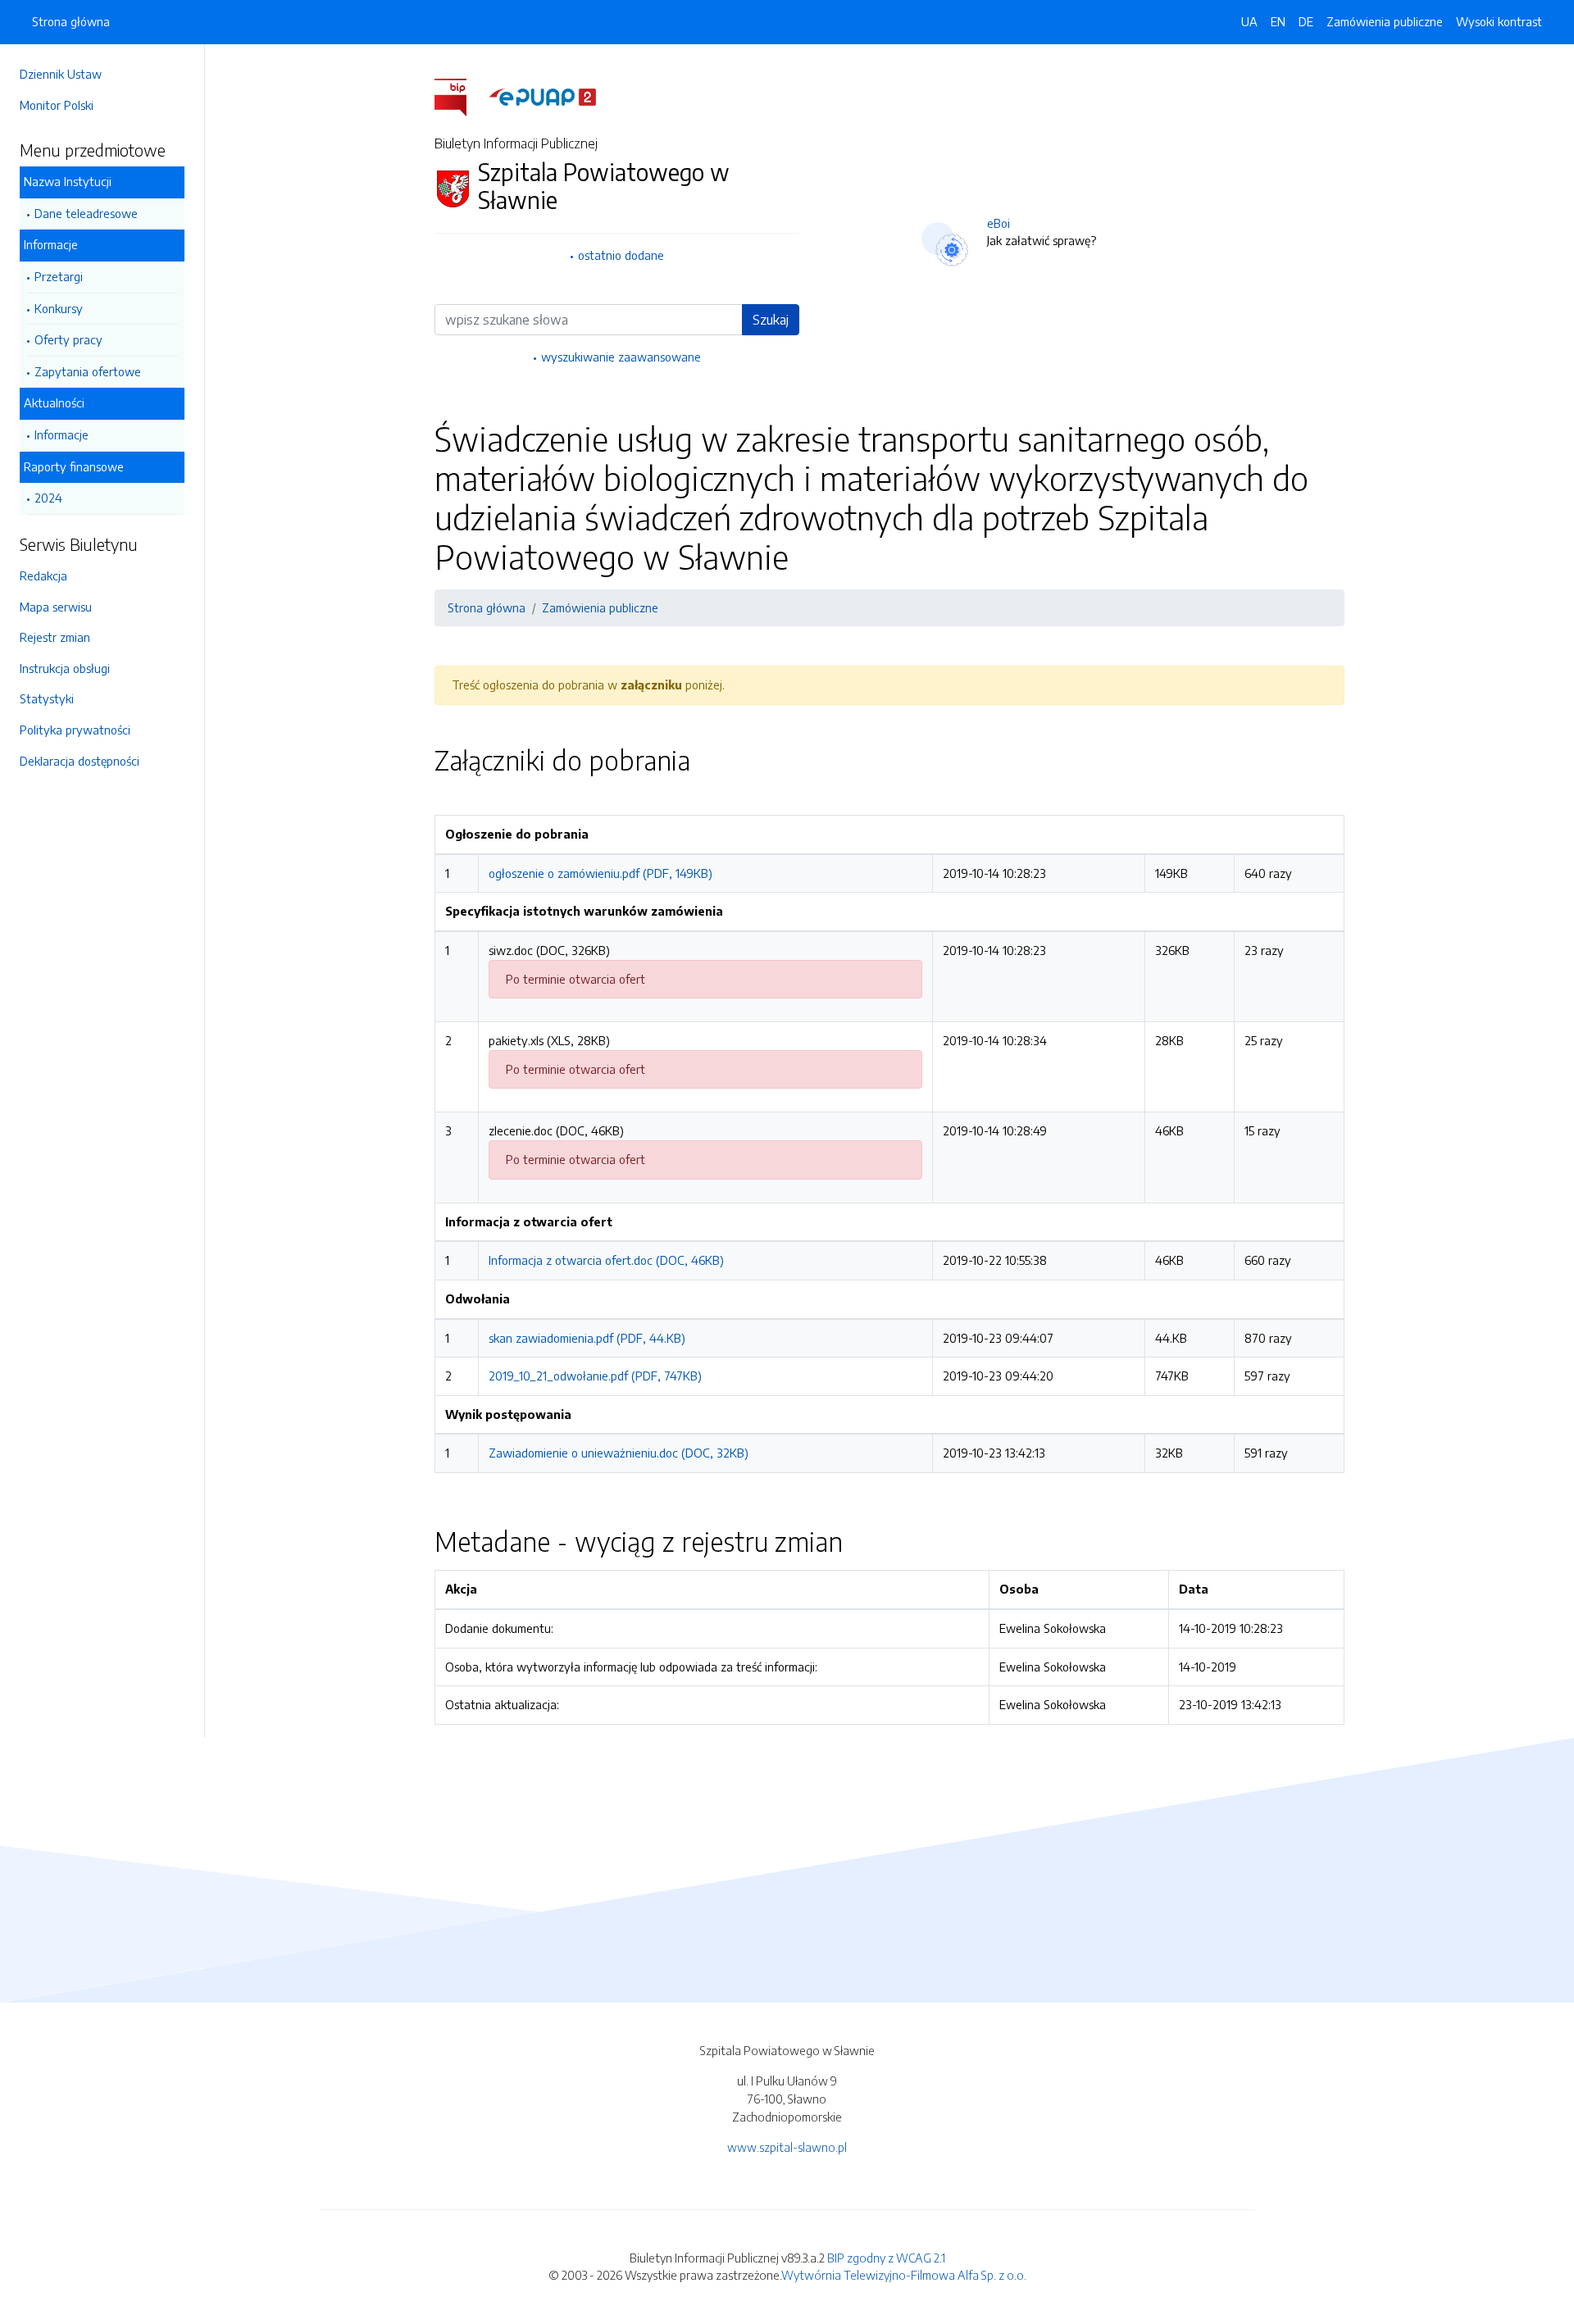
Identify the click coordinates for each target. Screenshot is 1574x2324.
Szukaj (771, 320)
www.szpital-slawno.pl (787, 2147)
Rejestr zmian (55, 637)
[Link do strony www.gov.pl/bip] (460, 96)
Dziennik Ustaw (61, 74)
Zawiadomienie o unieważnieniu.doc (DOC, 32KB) (619, 1453)
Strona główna (71, 21)
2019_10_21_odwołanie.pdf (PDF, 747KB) (595, 1376)
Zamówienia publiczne (1385, 21)
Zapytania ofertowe (88, 371)
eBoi (999, 223)
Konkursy (59, 308)
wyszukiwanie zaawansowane (621, 357)
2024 (48, 498)
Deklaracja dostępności (80, 761)
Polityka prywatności (75, 730)
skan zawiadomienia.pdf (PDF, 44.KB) (587, 1338)
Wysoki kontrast (1499, 21)
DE (1306, 21)
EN (1278, 21)
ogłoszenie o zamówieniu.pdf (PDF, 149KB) (600, 873)
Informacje (61, 434)
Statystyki (47, 698)
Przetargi (59, 276)
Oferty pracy (68, 339)
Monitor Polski (57, 105)
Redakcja (43, 575)
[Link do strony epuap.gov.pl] (543, 96)
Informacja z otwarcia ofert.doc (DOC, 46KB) (606, 1260)
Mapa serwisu (56, 607)
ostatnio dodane (621, 255)
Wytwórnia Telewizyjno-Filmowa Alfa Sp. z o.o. (904, 2275)
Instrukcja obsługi (65, 668)
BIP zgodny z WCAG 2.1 (886, 2258)
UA (1249, 21)
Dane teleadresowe (86, 213)
